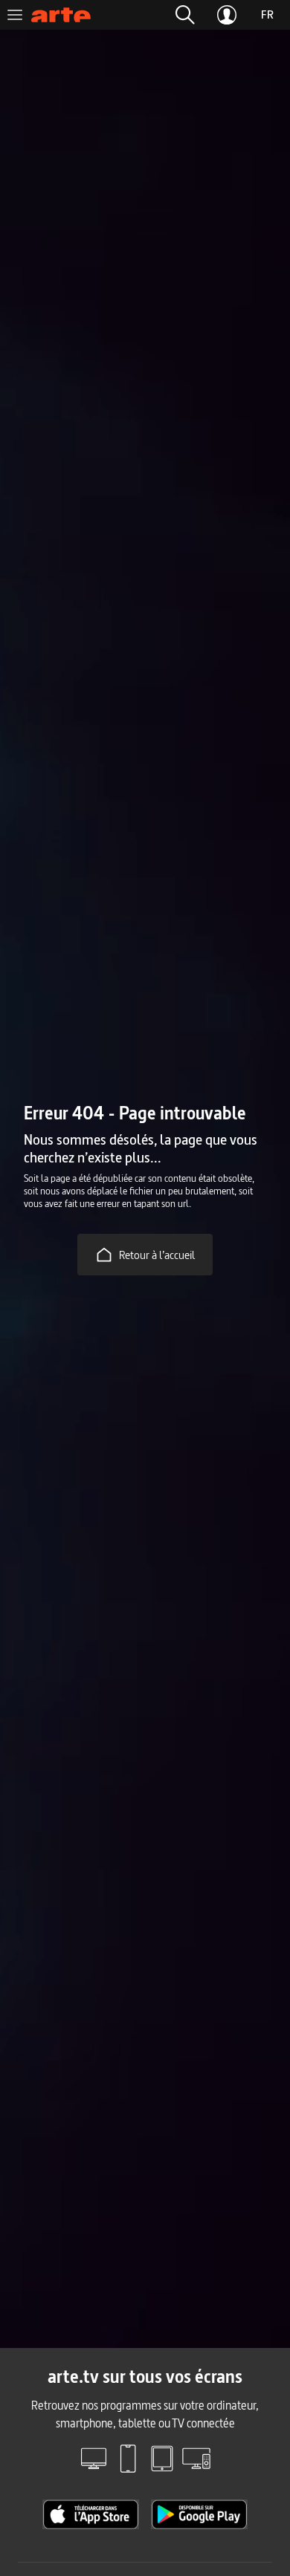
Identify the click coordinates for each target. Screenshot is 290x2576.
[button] (185, 15)
